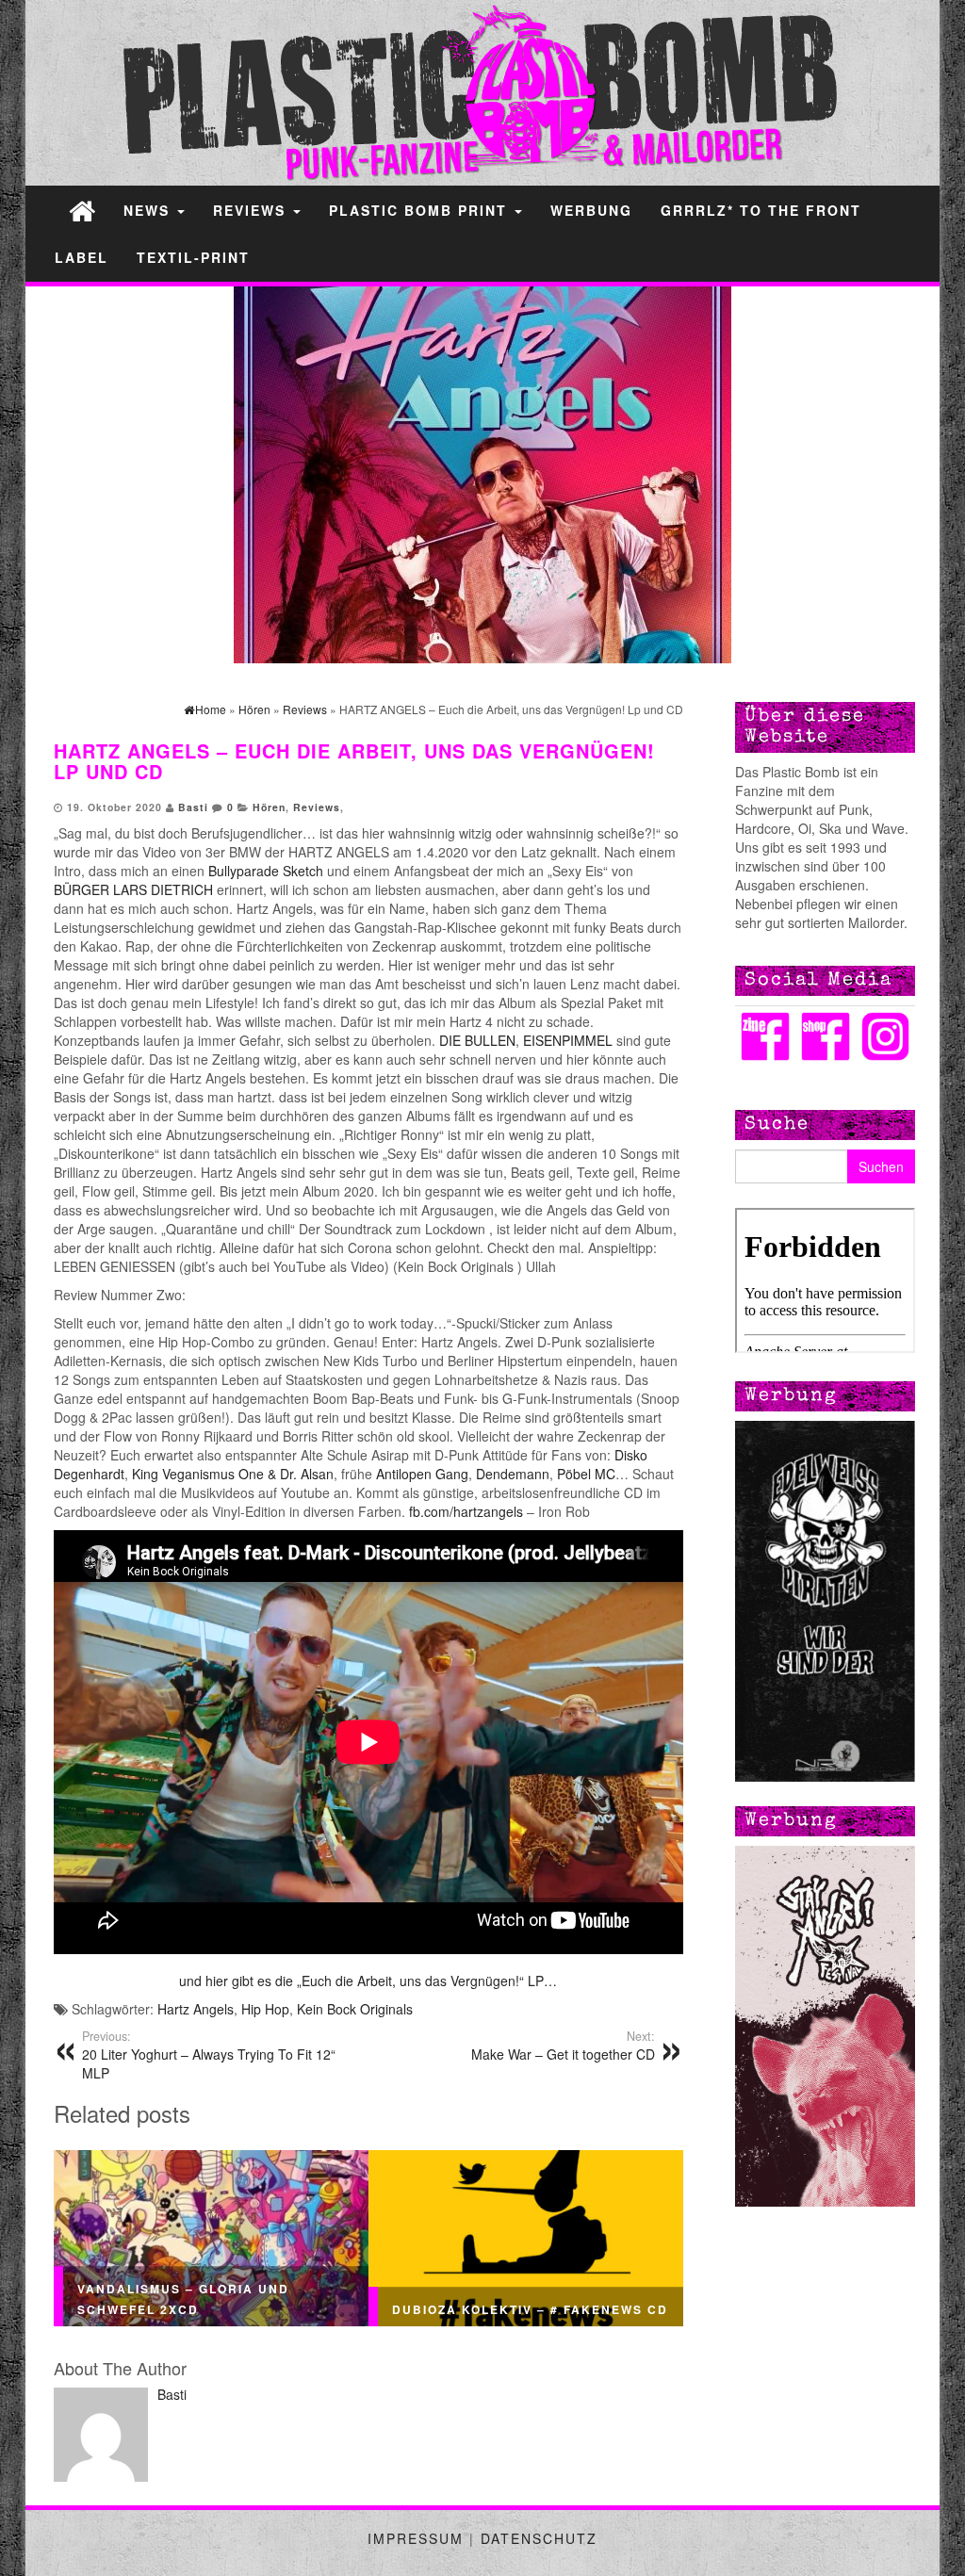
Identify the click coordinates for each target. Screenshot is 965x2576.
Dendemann (513, 1474)
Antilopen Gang (422, 1474)
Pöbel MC (586, 1474)
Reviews (252, 210)
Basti (193, 807)
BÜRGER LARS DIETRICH (133, 889)
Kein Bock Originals (355, 2009)
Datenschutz (539, 2538)
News (149, 210)
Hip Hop (265, 2009)
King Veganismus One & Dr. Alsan (233, 1474)
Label (82, 257)
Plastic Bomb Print (421, 210)
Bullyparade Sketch (268, 871)
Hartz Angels (196, 2009)
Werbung (591, 210)
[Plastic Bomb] (82, 210)
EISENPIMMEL (570, 1040)
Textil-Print (193, 257)
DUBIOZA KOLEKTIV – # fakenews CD (530, 2309)
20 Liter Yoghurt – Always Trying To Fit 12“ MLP (209, 2055)
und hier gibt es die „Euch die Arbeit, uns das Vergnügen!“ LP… (368, 1981)
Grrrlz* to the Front (761, 210)
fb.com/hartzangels (466, 1511)
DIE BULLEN (477, 1040)
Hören (269, 807)
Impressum (416, 2538)
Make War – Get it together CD (563, 2046)
